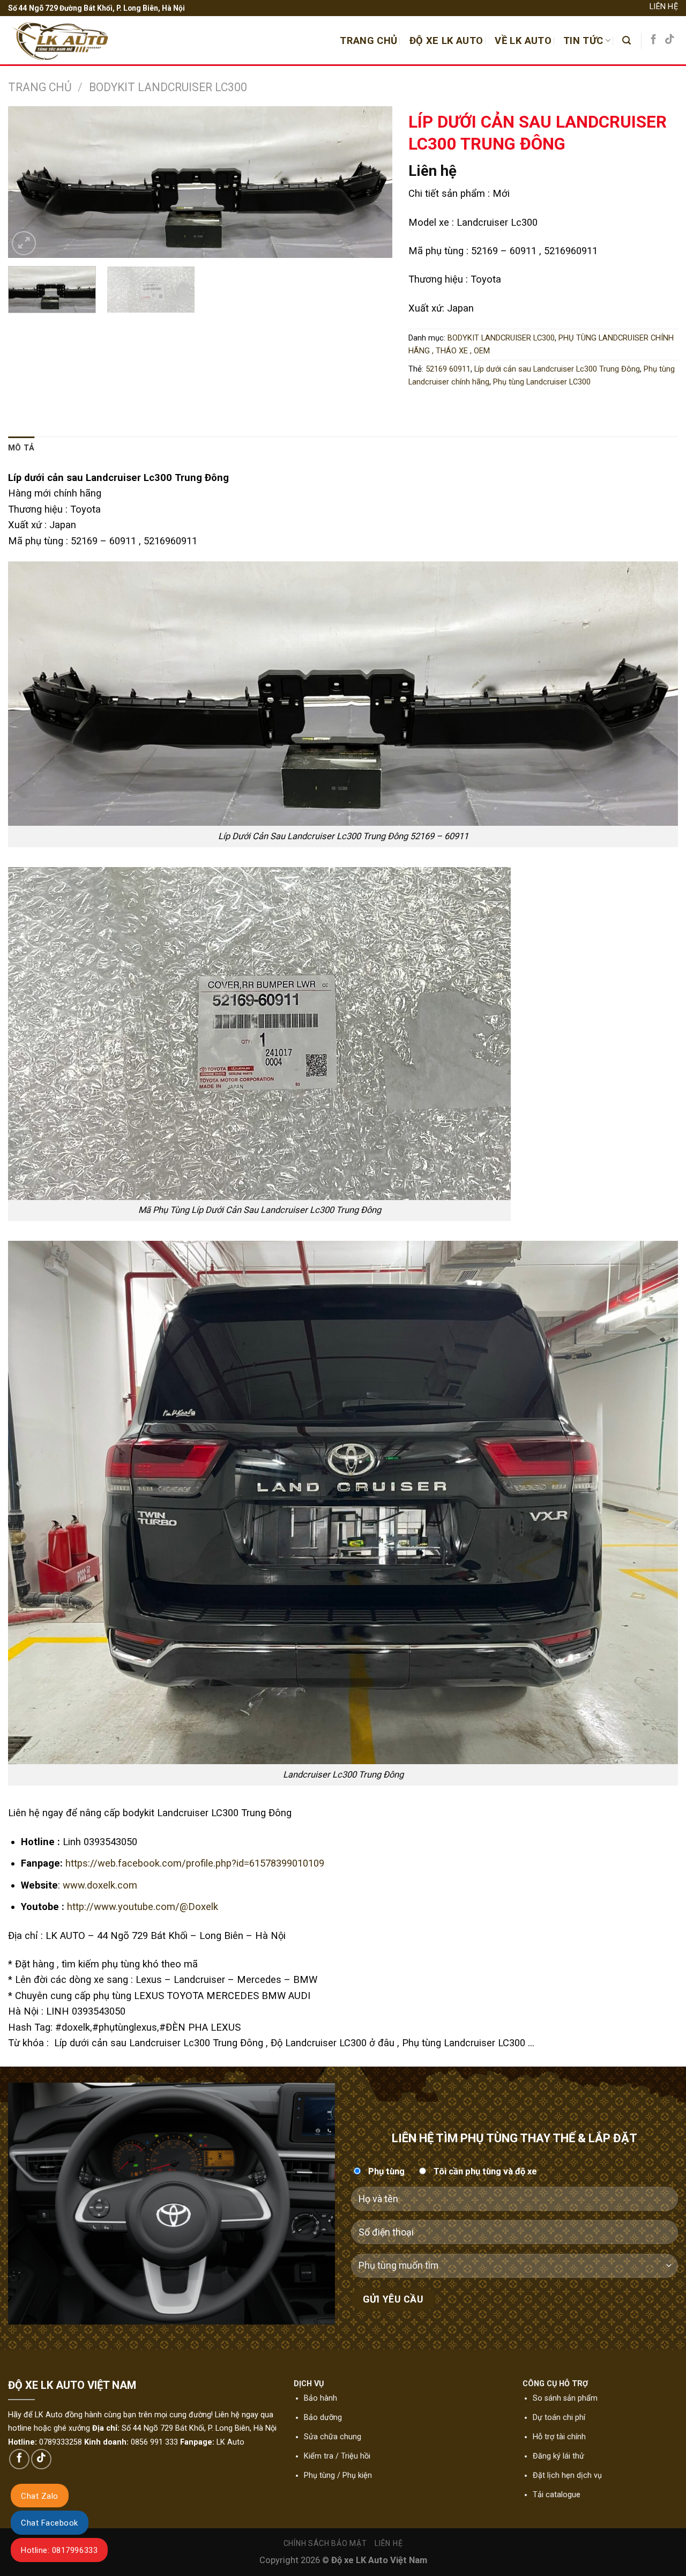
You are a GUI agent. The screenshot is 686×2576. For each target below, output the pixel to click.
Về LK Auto (523, 40)
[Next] (371, 182)
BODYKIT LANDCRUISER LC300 (168, 87)
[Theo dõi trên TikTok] (670, 40)
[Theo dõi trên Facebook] (654, 40)
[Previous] (29, 182)
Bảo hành (320, 2398)
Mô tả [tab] (21, 448)
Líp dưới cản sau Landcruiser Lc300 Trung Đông (557, 369)
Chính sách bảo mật (325, 2543)
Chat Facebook (50, 2523)
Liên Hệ (664, 6)
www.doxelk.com (100, 1885)
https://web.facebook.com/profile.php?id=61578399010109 (195, 1863)
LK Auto (230, 2442)
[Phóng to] (24, 243)
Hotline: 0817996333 (59, 2550)
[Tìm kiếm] (627, 40)
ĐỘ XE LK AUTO (446, 40)
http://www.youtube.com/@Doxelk (143, 1907)
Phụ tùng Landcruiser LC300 (542, 382)
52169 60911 (448, 369)
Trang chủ (40, 87)
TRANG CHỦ (368, 40)
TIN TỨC (583, 40)
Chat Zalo (40, 2496)
